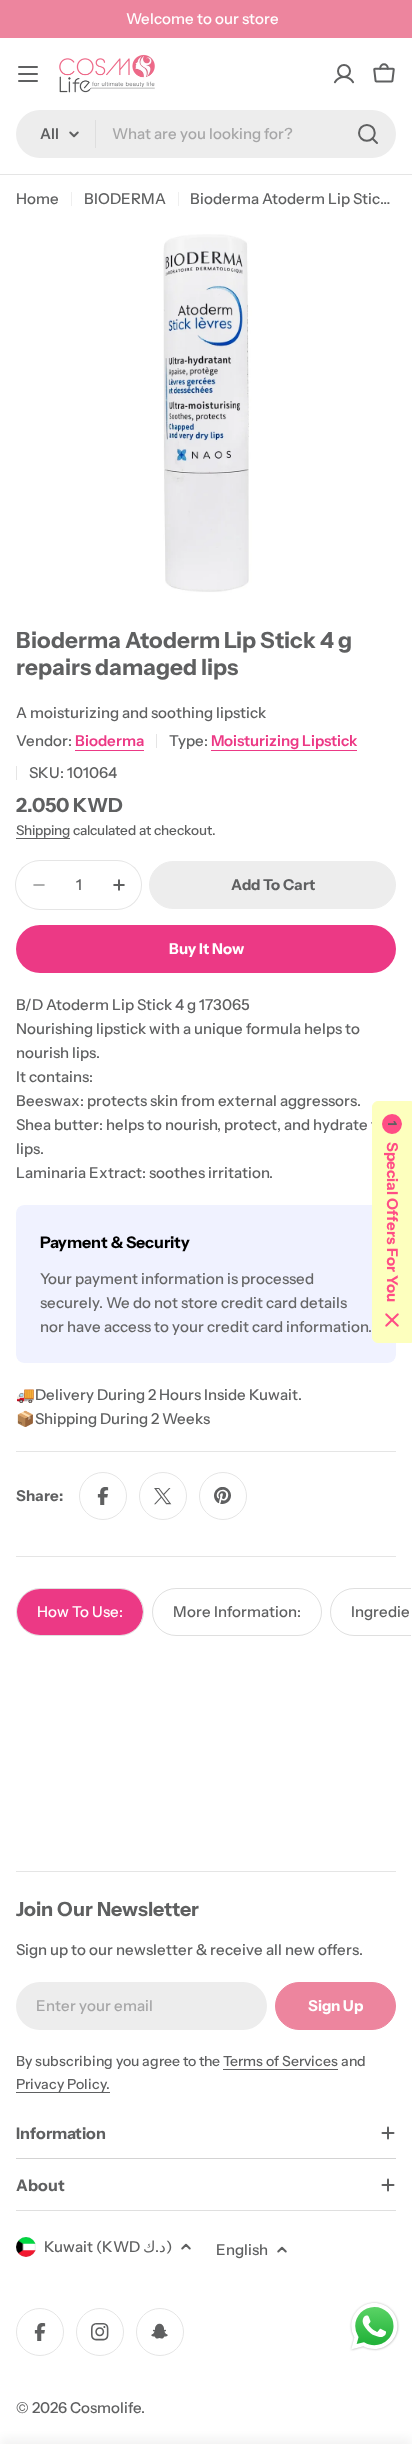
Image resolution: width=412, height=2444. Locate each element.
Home (37, 198)
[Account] (344, 74)
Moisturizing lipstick (284, 740)
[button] (392, 1222)
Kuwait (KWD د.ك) (108, 2246)
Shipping (43, 830)
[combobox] (206, 134)
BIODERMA (125, 198)
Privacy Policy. (63, 2084)
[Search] (368, 134)
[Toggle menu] (28, 74)
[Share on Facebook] (103, 1496)
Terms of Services (280, 2061)
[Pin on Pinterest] (223, 1496)
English (242, 2249)
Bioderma (109, 740)
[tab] (80, 1612)
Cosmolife (105, 2407)
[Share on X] (163, 1496)
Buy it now (206, 948)
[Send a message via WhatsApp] (374, 2326)
